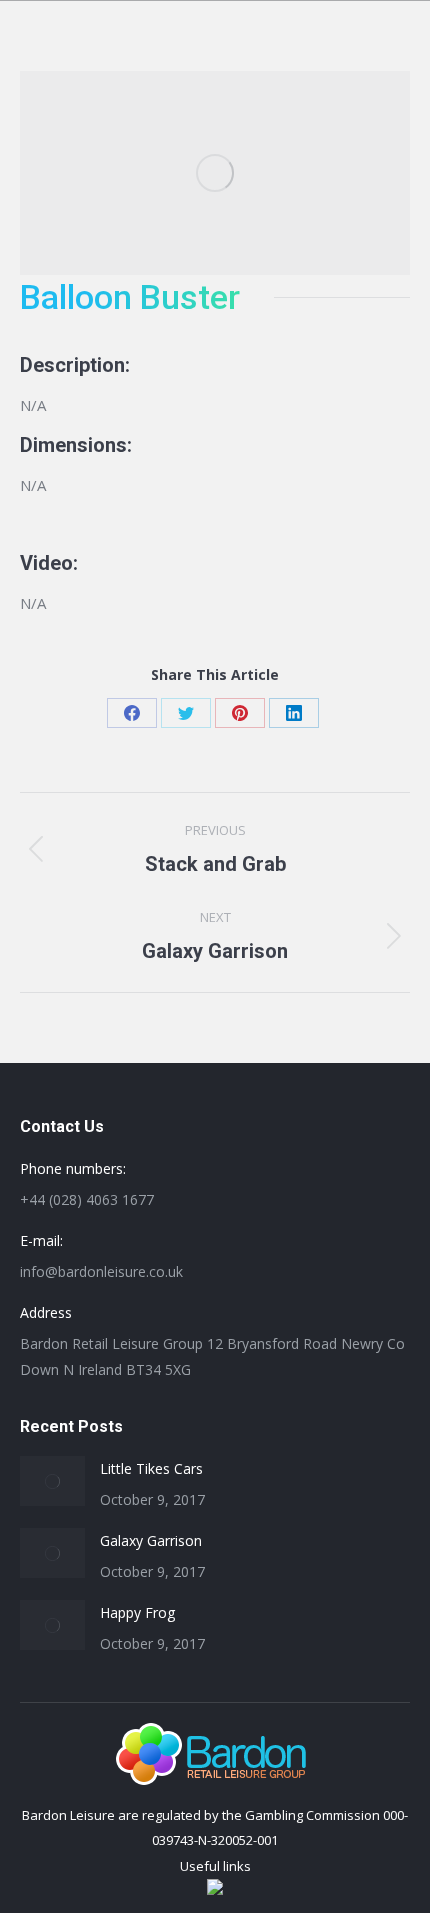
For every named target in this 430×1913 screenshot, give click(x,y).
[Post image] (52, 1481)
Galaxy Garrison (151, 1540)
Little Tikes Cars (151, 1468)
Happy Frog (137, 1612)
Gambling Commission (312, 1815)
